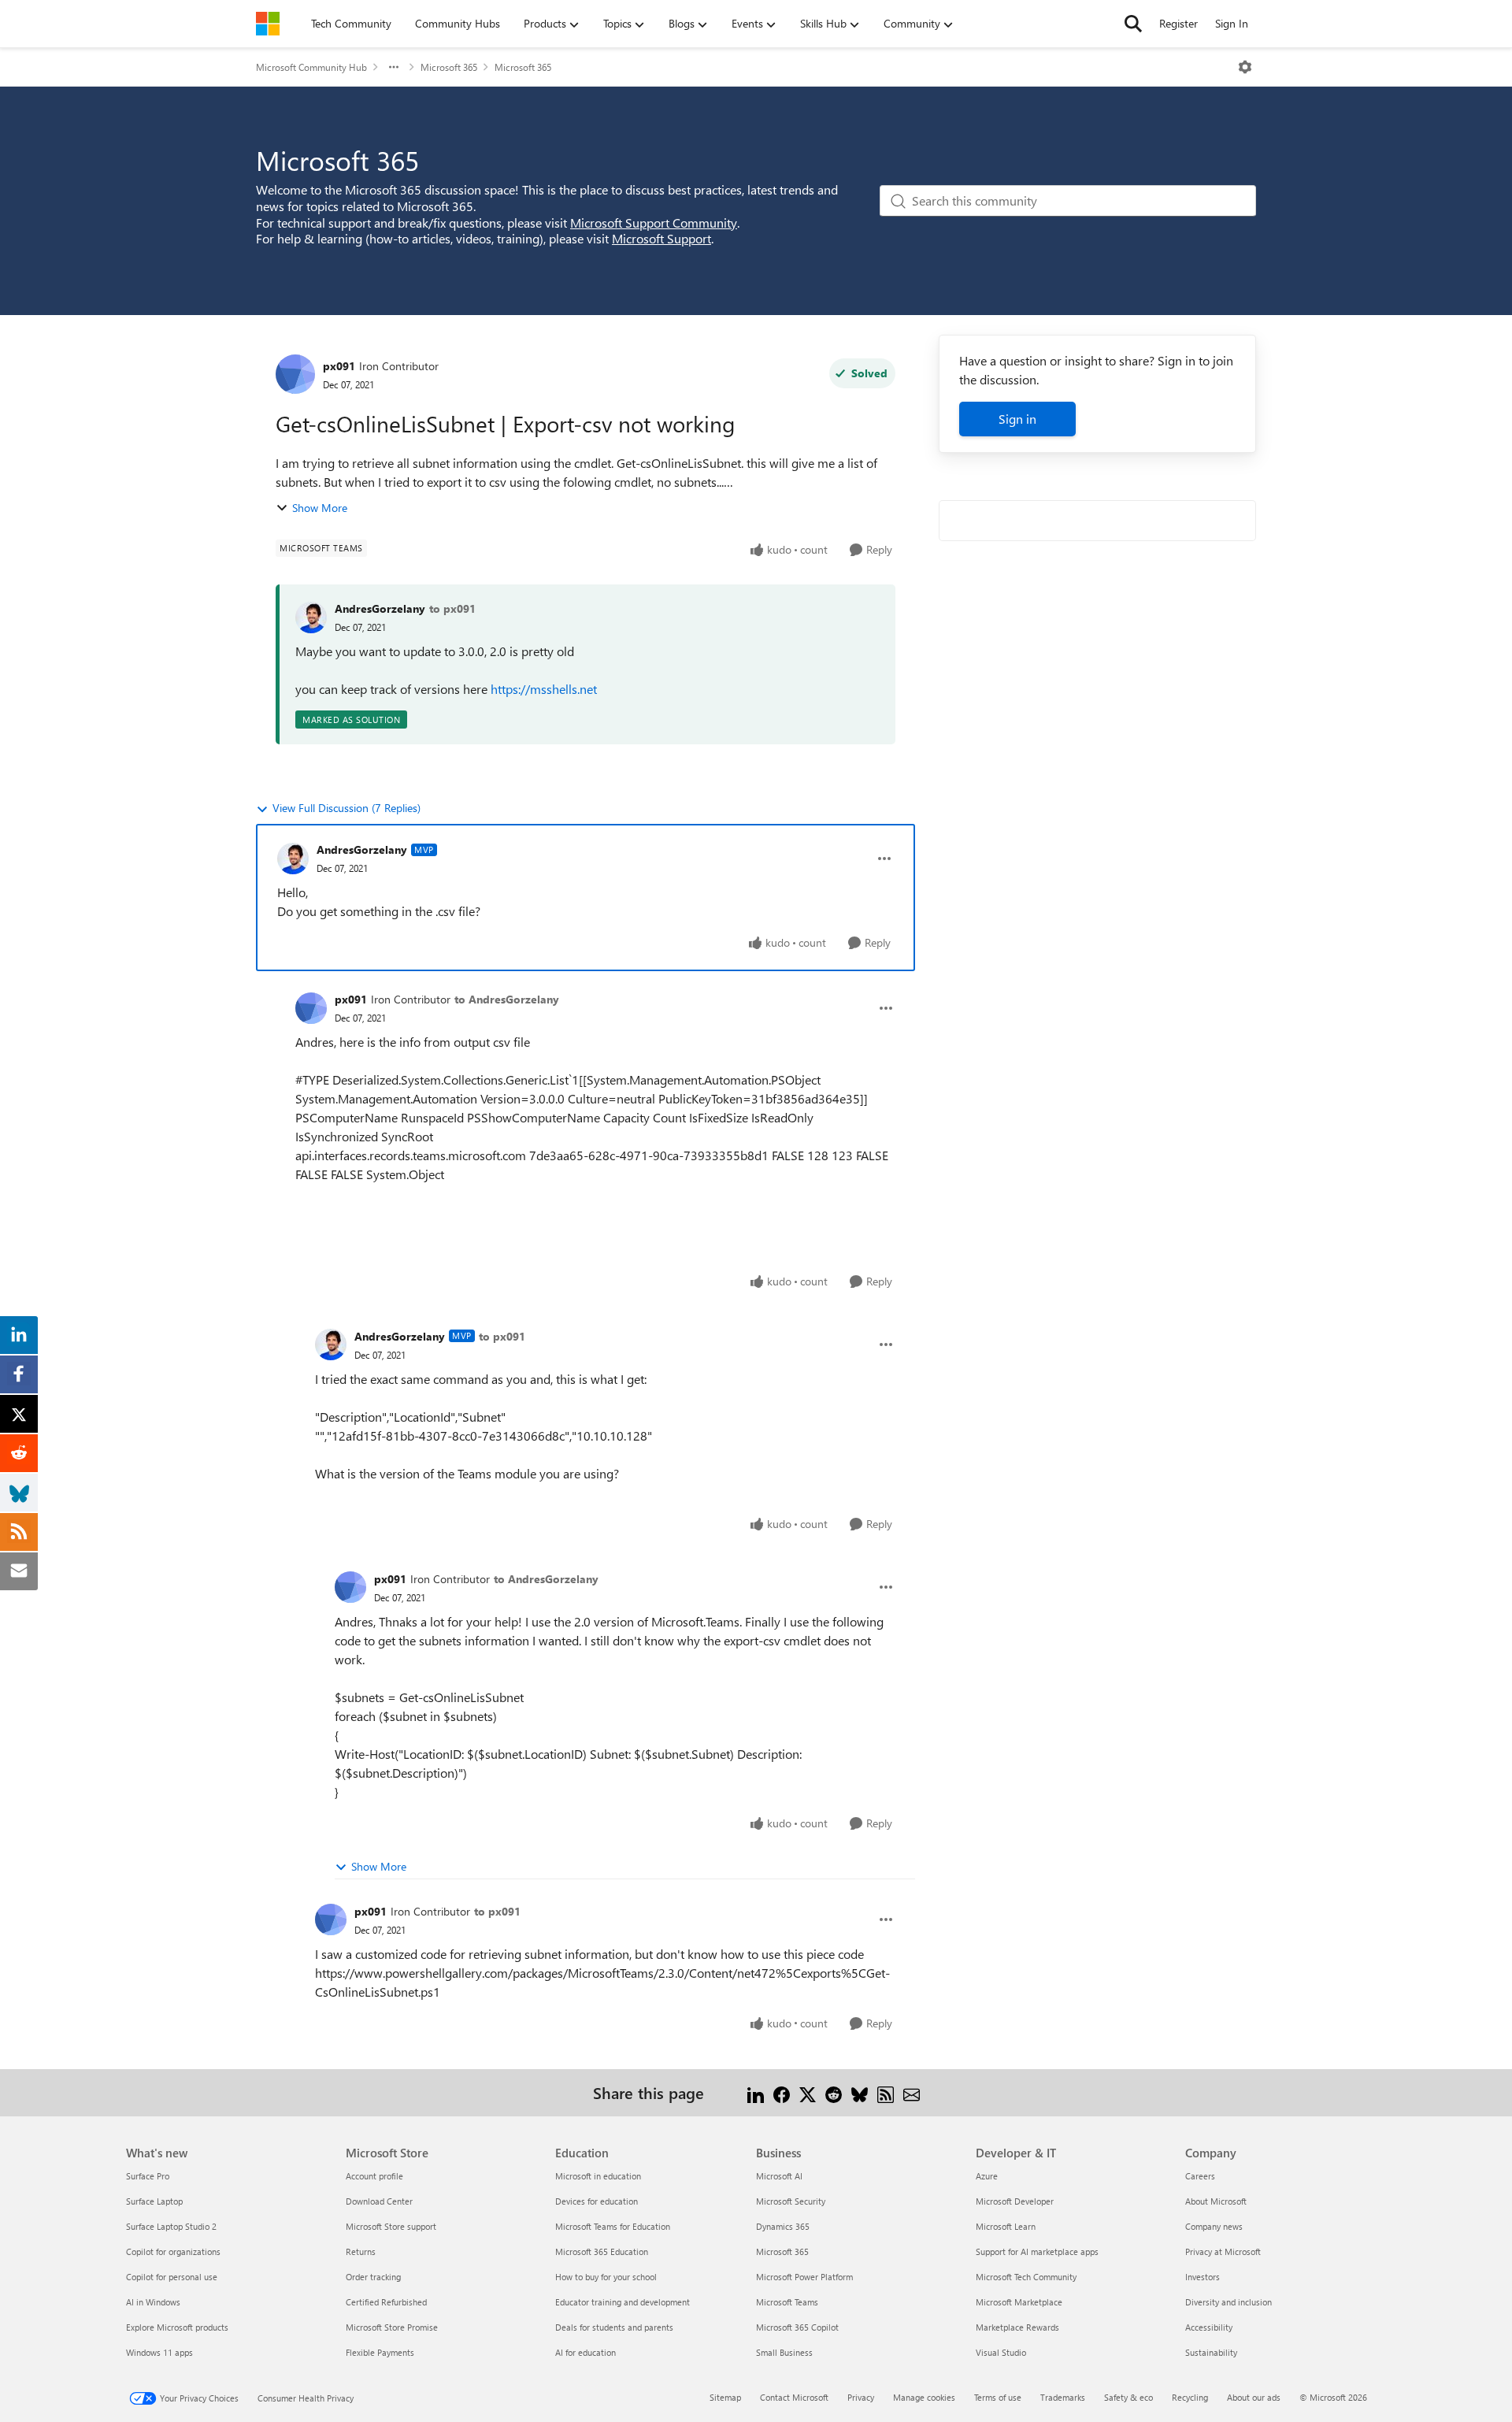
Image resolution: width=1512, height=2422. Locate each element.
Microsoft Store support (391, 2226)
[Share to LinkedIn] (756, 2092)
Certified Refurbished (386, 2302)
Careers (1200, 2176)
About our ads (1254, 2397)
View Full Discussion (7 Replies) (346, 808)
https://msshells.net (544, 689)
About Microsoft (1216, 2201)
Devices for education (597, 2201)
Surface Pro (148, 2176)
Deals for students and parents (614, 2327)
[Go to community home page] (268, 24)
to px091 (452, 608)
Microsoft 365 (449, 67)
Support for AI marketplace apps (1037, 2251)
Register (1178, 23)
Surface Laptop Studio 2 (171, 2226)
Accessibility (1209, 2327)
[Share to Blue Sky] (860, 2092)
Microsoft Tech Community (1026, 2277)
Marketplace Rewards (1017, 2327)
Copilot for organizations (173, 2251)
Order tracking (373, 2277)
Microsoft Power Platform (804, 2277)
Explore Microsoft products (177, 2327)
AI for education (586, 2352)
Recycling (1190, 2397)
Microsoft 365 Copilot (797, 2327)
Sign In (1232, 23)
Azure (987, 2176)
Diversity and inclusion (1228, 2302)
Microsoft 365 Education (602, 2251)
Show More (320, 508)
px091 (339, 366)
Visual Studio (1001, 2352)
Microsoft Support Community (654, 223)
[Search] (1133, 24)
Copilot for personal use (172, 2277)
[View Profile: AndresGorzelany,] (311, 618)
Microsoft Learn (1006, 2226)
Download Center (379, 2201)
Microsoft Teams (787, 2302)
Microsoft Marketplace (1019, 2302)
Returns (361, 2251)
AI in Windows (153, 2302)
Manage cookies (924, 2397)
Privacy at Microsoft (1223, 2251)
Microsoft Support (661, 238)
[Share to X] (808, 2092)
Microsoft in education (598, 2176)
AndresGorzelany (380, 608)
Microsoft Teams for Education (613, 2226)
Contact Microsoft (794, 2397)
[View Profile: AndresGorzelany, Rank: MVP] (293, 859)
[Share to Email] (912, 2092)
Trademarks (1063, 2397)
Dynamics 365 (783, 2226)
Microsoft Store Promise (392, 2327)
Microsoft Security (791, 2201)
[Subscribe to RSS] (886, 2092)
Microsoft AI (779, 2176)
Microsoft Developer (1015, 2201)
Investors (1203, 2277)
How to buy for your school (606, 2277)
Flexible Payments (380, 2352)
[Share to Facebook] (782, 2092)
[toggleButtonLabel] (1245, 67)
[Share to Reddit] (834, 2092)
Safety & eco (1128, 2397)
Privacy (861, 2397)
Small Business (784, 2352)
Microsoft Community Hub (311, 67)
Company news (1214, 2226)
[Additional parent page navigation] (394, 67)
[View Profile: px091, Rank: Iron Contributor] (295, 374)
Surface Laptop (154, 2201)
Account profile (374, 2176)
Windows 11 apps (159, 2352)
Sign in (1017, 419)
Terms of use (998, 2397)
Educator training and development (623, 2302)
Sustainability (1211, 2352)
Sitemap (725, 2397)
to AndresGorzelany (507, 999)
